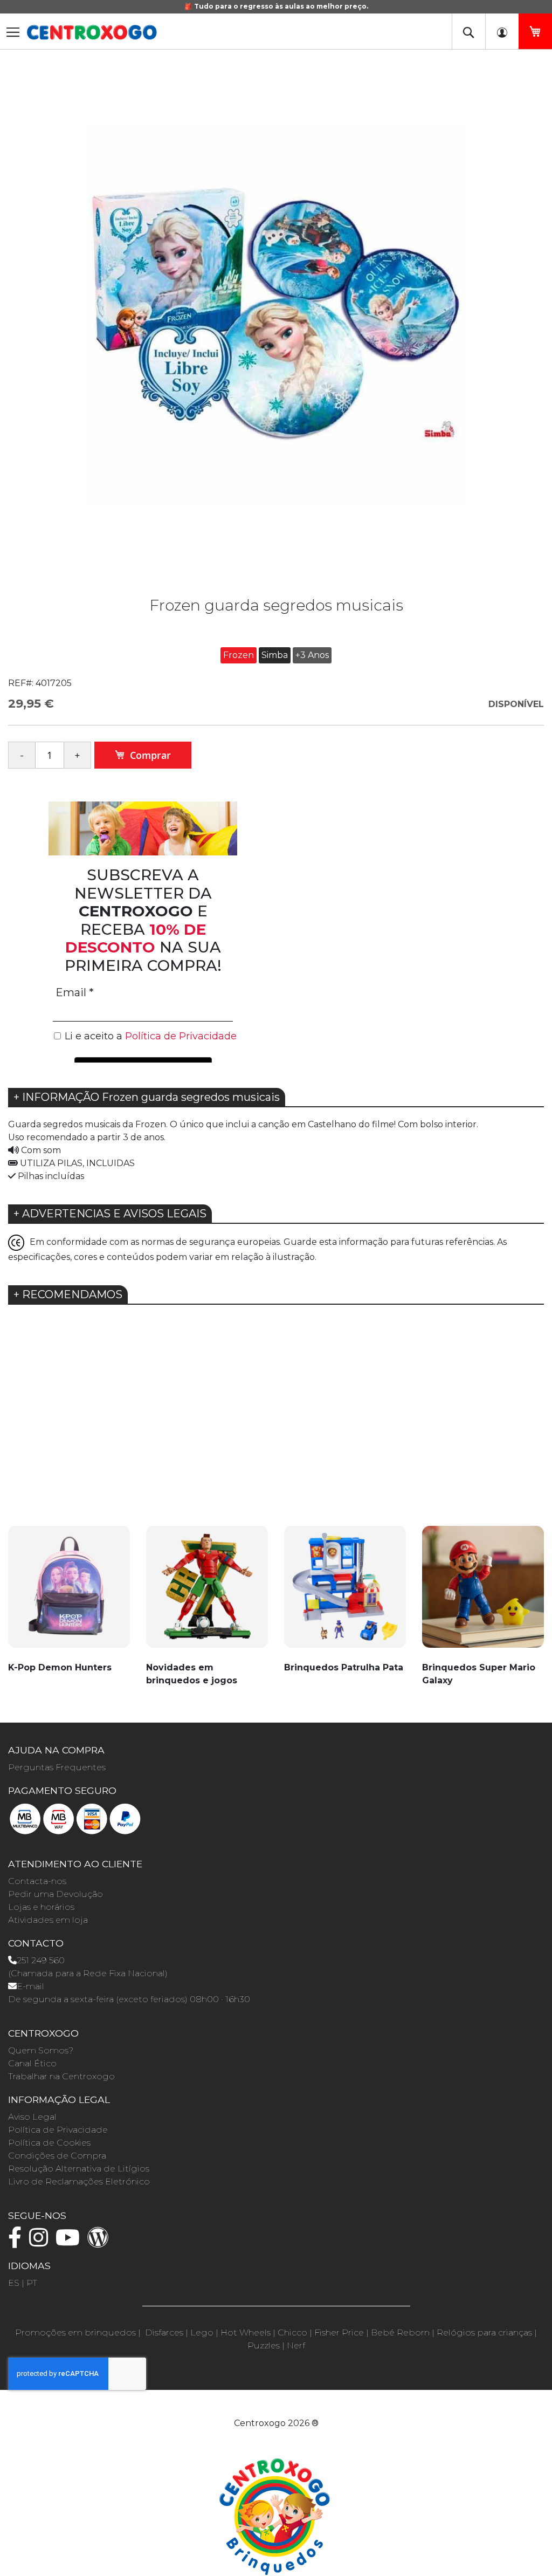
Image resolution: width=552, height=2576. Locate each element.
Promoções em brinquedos (75, 2332)
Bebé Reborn (400, 2332)
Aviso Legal (32, 2117)
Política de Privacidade (58, 2130)
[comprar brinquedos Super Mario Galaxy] (483, 1593)
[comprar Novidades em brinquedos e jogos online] (207, 1593)
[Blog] (101, 2242)
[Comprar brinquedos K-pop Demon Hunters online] (69, 1593)
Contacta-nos (37, 1881)
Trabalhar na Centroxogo (61, 2076)
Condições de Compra (57, 2156)
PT (32, 2283)
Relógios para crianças (484, 2332)
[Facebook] (18, 2242)
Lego (202, 2332)
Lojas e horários (41, 1907)
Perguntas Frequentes (57, 1767)
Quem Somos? (41, 2050)
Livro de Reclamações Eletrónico (79, 2181)
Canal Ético (32, 2063)
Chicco (292, 2332)
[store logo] (92, 32)
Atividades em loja (48, 1920)
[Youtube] (70, 2242)
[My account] (502, 31)
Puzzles (264, 2345)
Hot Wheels (246, 2332)
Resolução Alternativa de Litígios (79, 2169)
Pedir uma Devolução (56, 1894)
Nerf (296, 2345)
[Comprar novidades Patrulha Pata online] (345, 1593)
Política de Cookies (49, 2143)
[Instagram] (41, 2242)
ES (14, 2283)
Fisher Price (339, 2332)
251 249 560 (41, 1960)
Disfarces (164, 2332)
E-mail (30, 1986)
